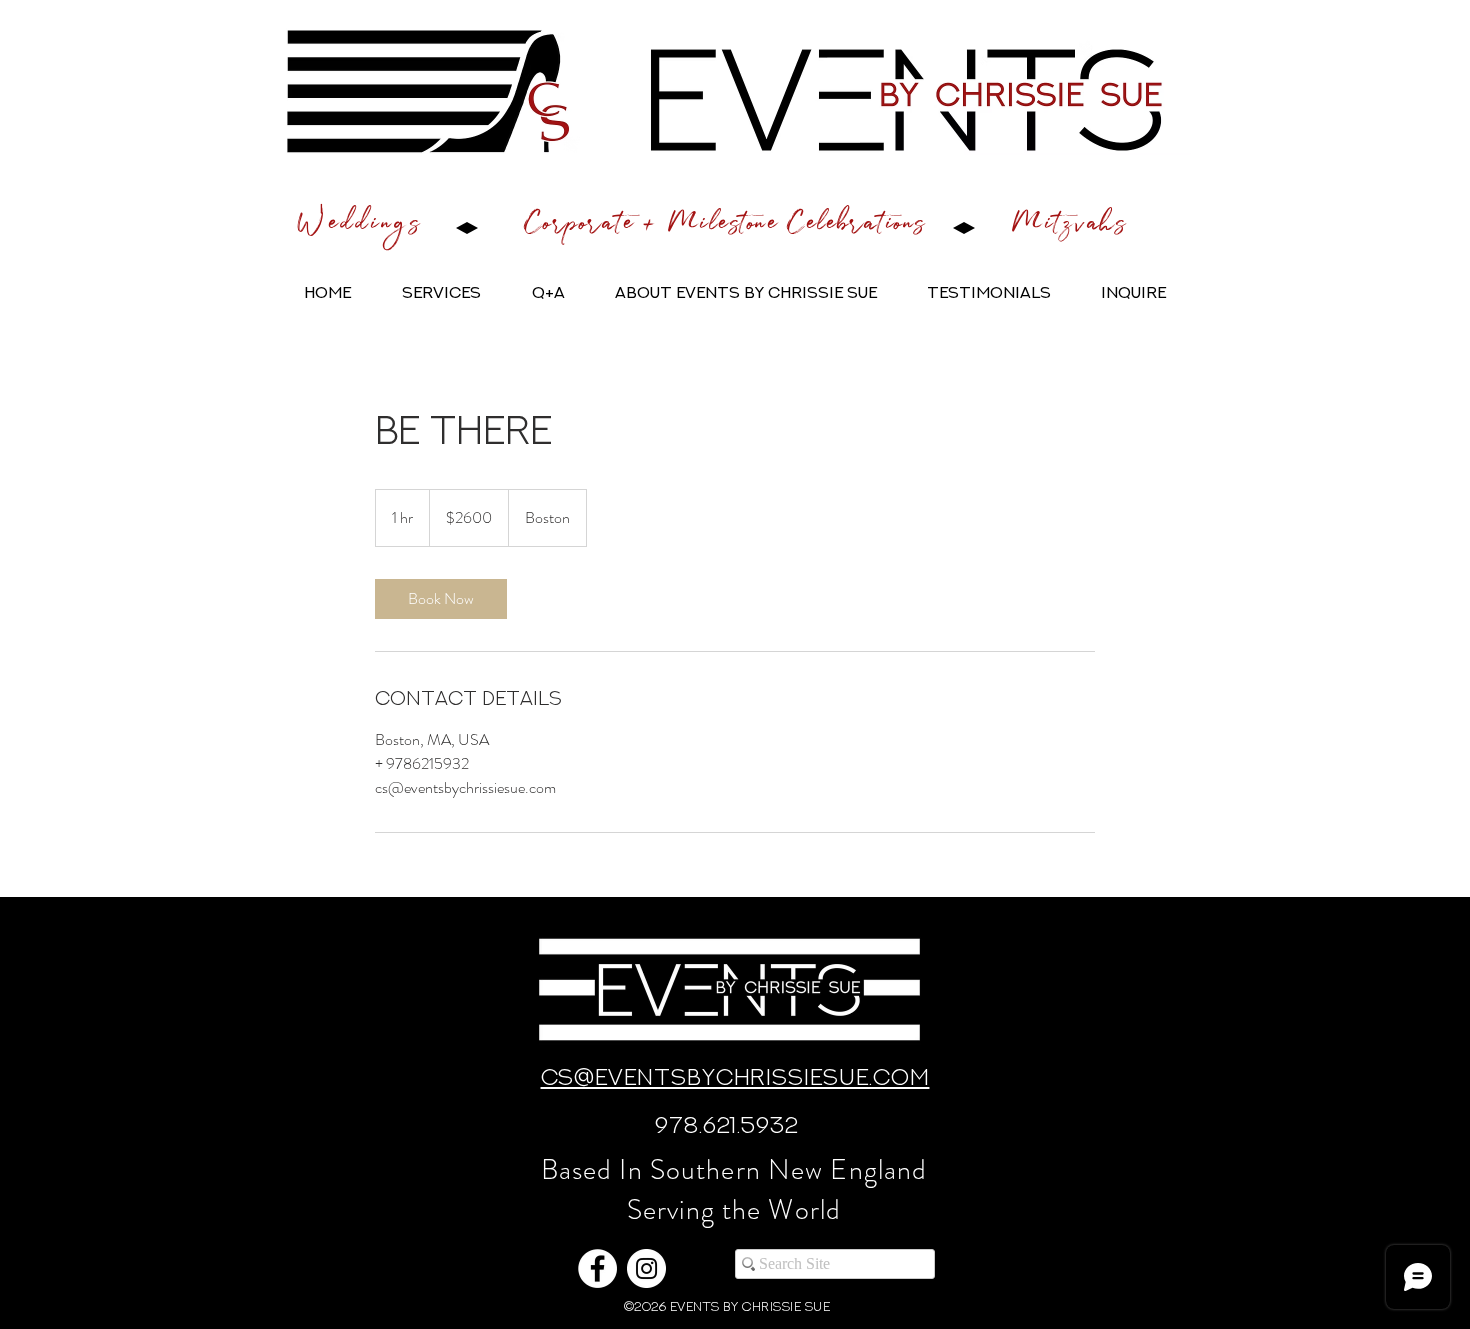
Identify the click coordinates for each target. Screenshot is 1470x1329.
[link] (441, 599)
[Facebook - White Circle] (597, 1268)
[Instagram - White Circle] (646, 1268)
